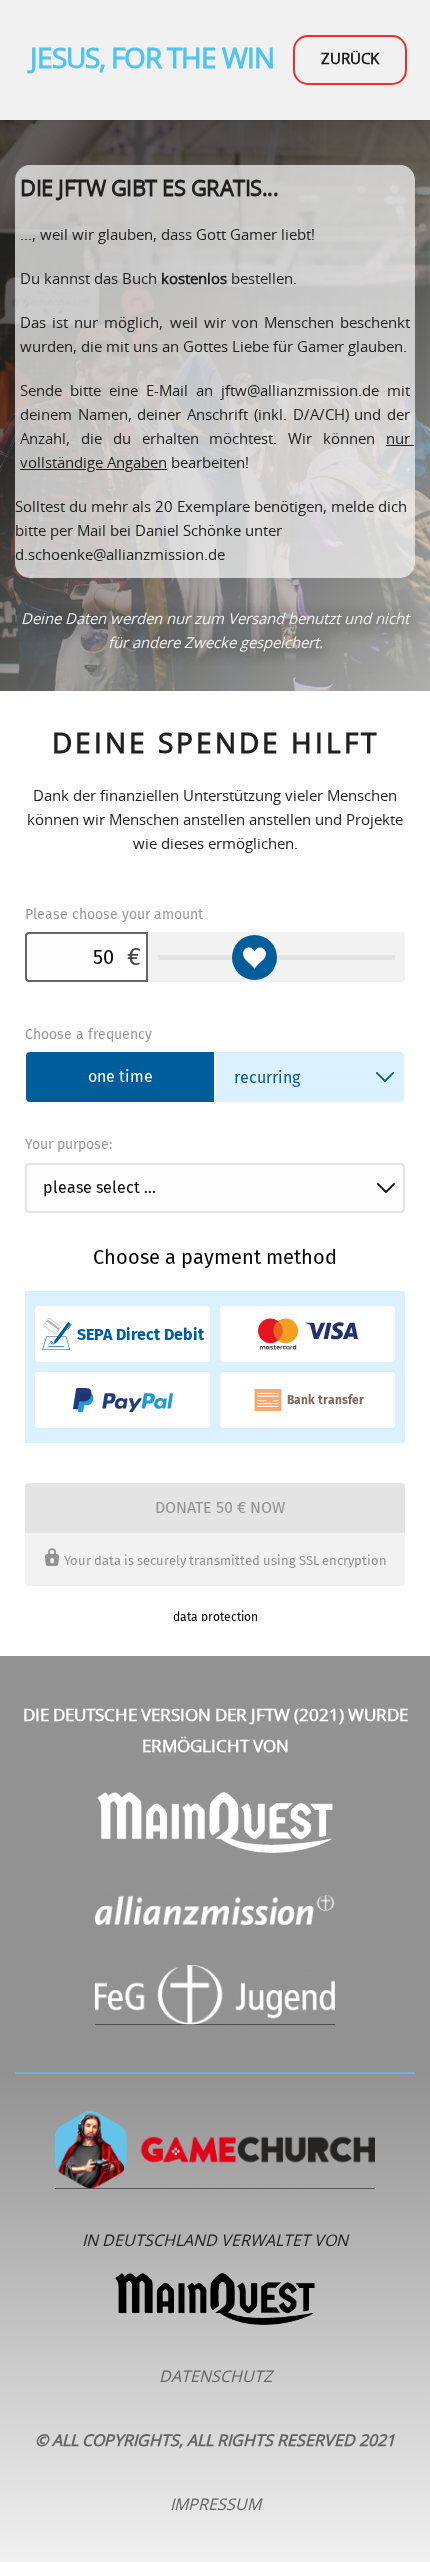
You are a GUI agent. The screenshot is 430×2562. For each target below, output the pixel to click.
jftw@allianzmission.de (300, 391)
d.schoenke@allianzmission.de (120, 555)
